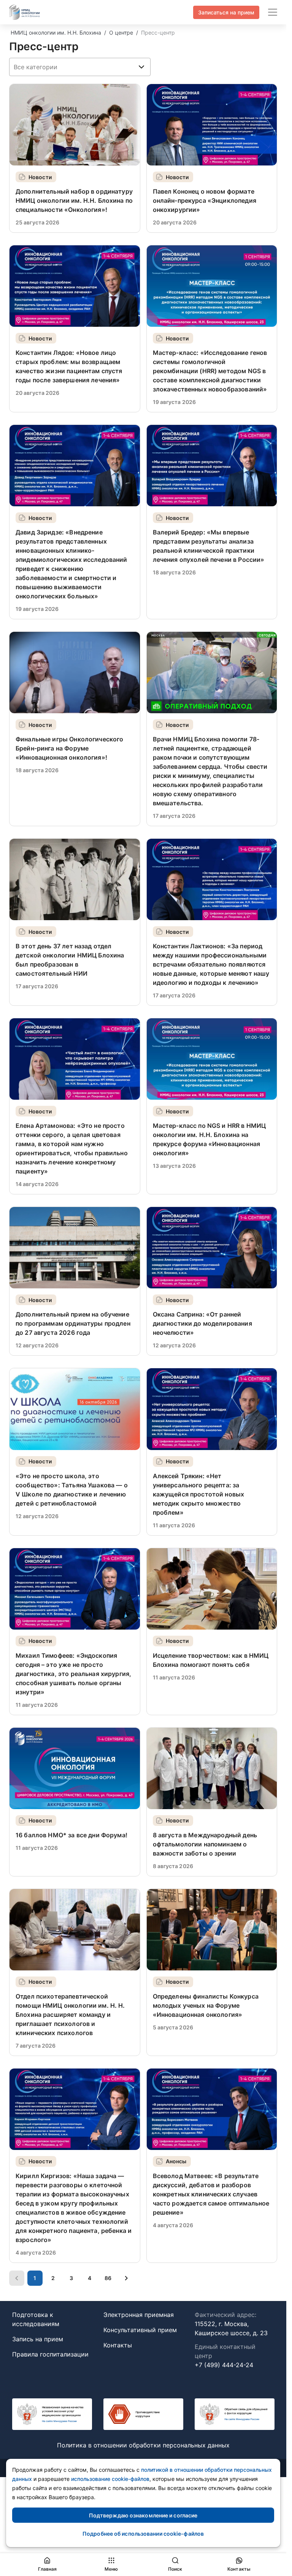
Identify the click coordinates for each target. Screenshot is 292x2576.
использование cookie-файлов (110, 2479)
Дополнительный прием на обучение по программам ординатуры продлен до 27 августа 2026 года (73, 1323)
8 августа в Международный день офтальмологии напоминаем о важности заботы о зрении (205, 1844)
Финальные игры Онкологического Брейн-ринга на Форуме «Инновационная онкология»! (70, 748)
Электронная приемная (139, 2315)
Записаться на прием (226, 12)
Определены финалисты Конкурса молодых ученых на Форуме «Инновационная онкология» (206, 2005)
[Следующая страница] (126, 2278)
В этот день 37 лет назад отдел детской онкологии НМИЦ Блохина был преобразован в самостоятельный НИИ (70, 960)
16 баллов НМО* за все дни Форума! (71, 1835)
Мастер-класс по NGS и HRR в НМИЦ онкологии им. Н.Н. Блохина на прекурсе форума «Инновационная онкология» (209, 1139)
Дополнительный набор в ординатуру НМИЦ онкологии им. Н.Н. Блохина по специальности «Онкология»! (74, 200)
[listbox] (80, 67)
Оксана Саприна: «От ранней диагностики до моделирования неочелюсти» (202, 1323)
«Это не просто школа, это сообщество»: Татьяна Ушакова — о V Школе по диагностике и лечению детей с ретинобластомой (72, 1490)
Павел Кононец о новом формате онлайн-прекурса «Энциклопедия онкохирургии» (205, 200)
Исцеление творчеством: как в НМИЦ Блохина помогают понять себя (211, 1660)
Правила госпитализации (50, 2354)
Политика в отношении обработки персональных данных (143, 2445)
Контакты (118, 2345)
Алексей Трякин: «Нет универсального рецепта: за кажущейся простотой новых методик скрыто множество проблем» (199, 1494)
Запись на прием (38, 2339)
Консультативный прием (140, 2330)
